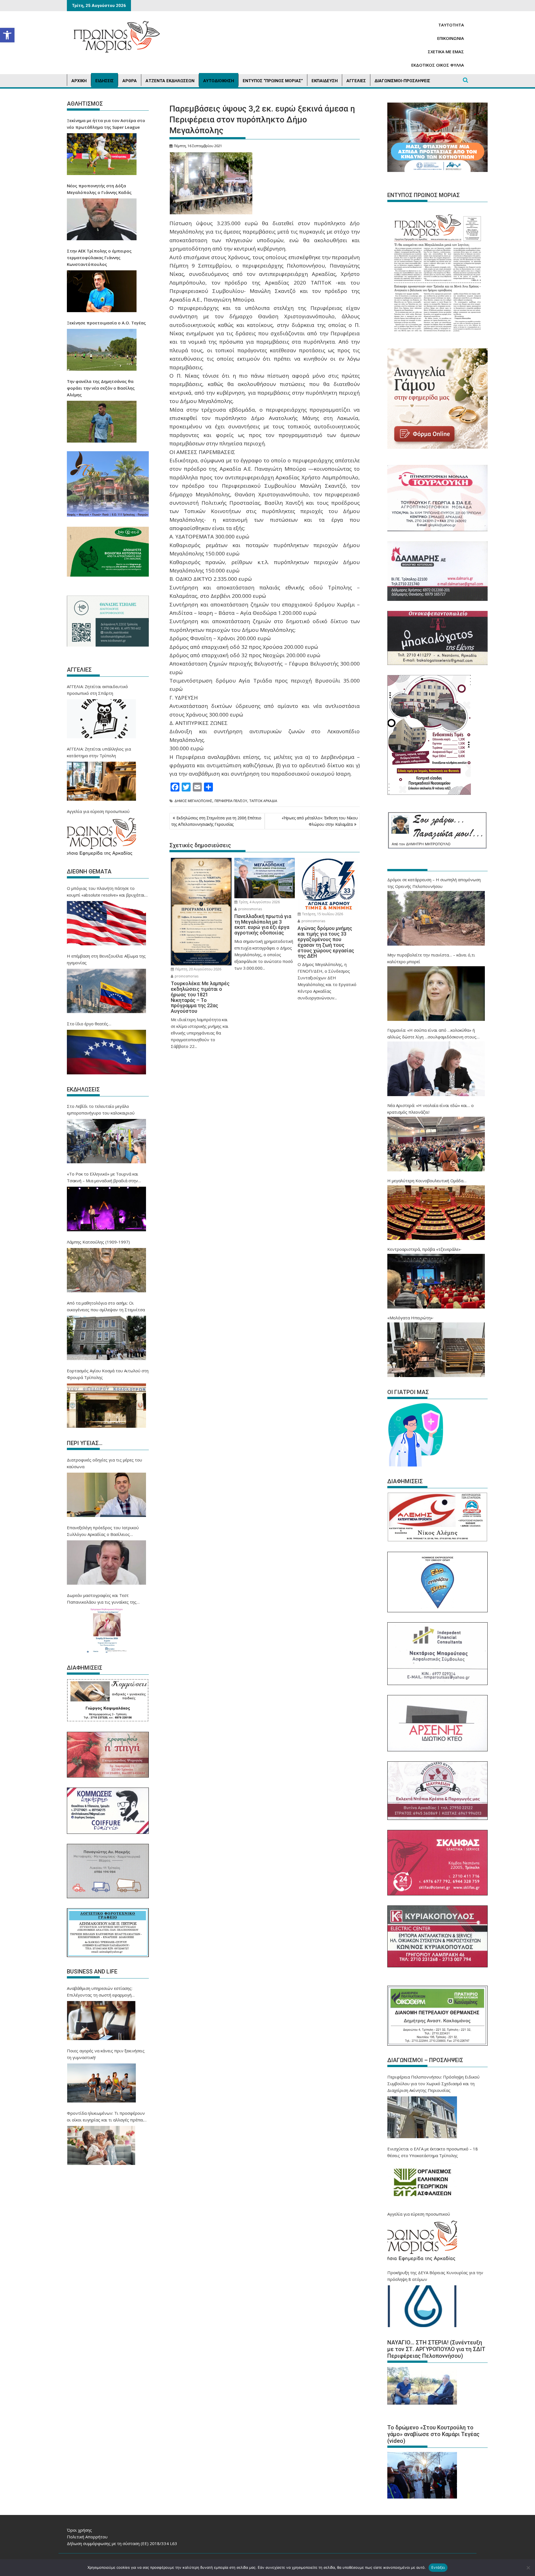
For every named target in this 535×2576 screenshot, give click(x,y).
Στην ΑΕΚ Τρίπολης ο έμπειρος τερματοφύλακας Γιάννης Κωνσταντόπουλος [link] (99, 258)
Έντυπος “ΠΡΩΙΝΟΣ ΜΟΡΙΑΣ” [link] (273, 81)
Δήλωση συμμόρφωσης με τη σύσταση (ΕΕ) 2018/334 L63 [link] (122, 2543)
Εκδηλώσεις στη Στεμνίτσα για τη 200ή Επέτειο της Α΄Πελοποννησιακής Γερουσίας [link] (216, 821)
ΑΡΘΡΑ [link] (130, 81)
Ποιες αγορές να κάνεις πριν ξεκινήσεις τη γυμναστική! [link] (106, 2054)
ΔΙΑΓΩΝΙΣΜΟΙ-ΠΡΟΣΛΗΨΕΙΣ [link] (402, 81)
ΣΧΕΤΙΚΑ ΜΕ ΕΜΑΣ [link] (446, 52)
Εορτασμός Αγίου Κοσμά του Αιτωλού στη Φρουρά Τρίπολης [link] (108, 1374)
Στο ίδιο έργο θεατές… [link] (89, 1024)
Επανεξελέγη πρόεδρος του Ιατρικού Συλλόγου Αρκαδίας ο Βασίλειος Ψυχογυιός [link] (103, 1531)
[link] (7, 35)
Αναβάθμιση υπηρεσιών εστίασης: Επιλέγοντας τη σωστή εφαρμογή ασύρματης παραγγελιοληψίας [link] (100, 1992)
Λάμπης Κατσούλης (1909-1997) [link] (98, 1242)
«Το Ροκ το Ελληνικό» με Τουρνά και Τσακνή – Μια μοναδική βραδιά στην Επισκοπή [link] (103, 1177)
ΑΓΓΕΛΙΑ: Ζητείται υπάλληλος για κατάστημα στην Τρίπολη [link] (99, 752)
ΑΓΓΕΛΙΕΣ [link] (356, 81)
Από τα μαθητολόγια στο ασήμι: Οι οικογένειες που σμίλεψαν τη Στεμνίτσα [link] (106, 1306)
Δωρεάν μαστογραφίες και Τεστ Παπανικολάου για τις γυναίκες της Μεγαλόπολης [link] (102, 1599)
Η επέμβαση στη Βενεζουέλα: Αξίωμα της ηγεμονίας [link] (106, 959)
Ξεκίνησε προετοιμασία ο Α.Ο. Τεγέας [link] (106, 323)
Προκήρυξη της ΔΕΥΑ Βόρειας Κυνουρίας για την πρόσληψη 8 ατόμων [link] (435, 2276)
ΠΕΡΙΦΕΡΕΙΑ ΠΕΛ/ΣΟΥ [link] (231, 801)
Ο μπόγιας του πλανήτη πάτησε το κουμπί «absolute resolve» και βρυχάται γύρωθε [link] (106, 892)
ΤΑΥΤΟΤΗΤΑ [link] (451, 25)
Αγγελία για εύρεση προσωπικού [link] (98, 811)
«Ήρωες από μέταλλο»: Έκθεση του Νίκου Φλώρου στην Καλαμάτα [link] (320, 821)
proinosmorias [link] (186, 976)
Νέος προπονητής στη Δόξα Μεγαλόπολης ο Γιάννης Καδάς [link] (99, 189)
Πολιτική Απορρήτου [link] (87, 2537)
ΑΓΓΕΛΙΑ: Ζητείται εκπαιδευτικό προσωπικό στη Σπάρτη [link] (97, 690)
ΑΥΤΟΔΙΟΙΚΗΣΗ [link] (219, 81)
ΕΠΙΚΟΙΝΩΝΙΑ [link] (451, 38)
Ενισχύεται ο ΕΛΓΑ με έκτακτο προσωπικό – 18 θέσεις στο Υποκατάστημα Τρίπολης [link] (433, 2152)
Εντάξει (438, 2567)
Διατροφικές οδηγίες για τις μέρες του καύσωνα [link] (104, 1463)
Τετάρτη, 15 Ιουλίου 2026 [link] (322, 914)
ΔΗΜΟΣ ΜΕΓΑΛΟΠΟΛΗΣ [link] (193, 801)
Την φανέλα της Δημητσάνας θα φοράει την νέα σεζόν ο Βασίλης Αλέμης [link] (101, 388)
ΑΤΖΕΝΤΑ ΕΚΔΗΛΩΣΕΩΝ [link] (170, 81)
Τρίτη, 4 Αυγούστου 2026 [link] (259, 902)
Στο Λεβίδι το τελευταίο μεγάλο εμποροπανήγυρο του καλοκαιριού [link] (101, 1109)
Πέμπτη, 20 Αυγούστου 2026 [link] (198, 969)
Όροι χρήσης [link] (79, 2530)
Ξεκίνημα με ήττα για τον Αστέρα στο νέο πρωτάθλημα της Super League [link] (106, 124)
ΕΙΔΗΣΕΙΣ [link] (104, 81)
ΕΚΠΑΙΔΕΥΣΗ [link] (325, 81)
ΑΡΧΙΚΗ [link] (79, 81)
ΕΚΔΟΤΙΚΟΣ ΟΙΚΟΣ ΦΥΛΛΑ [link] (438, 65)
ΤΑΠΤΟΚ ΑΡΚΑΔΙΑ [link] (263, 801)
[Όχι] (528, 2568)
